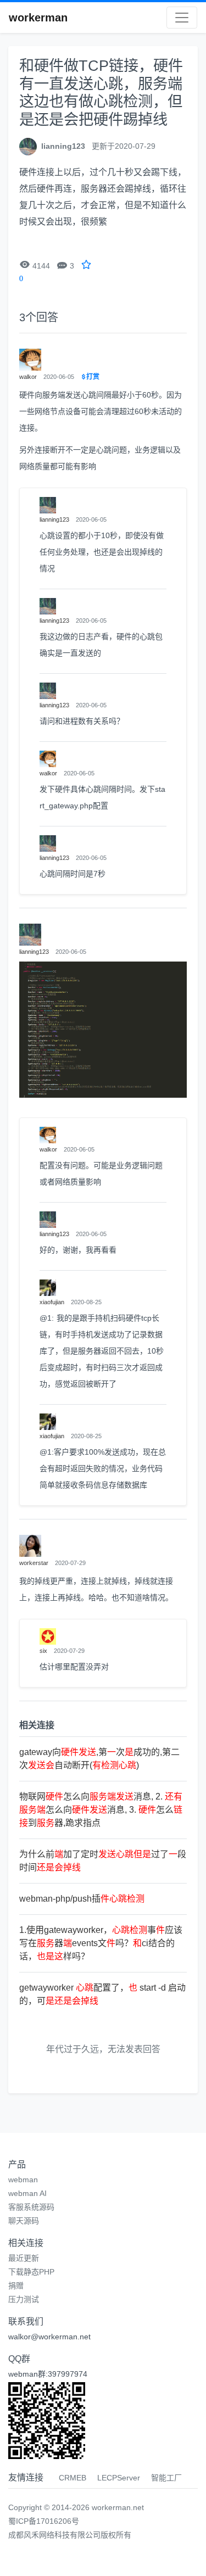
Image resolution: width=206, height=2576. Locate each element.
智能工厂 (166, 2478)
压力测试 (24, 2299)
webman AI (27, 2193)
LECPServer (119, 2478)
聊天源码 (24, 2221)
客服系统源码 (31, 2207)
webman (23, 2180)
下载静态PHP (31, 2272)
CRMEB (73, 2478)
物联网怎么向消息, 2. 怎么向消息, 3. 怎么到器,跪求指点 (101, 1810)
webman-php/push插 (82, 1899)
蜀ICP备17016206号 (44, 2521)
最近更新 (24, 2258)
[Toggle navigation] (182, 18)
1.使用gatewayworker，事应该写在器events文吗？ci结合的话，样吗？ (101, 1943)
